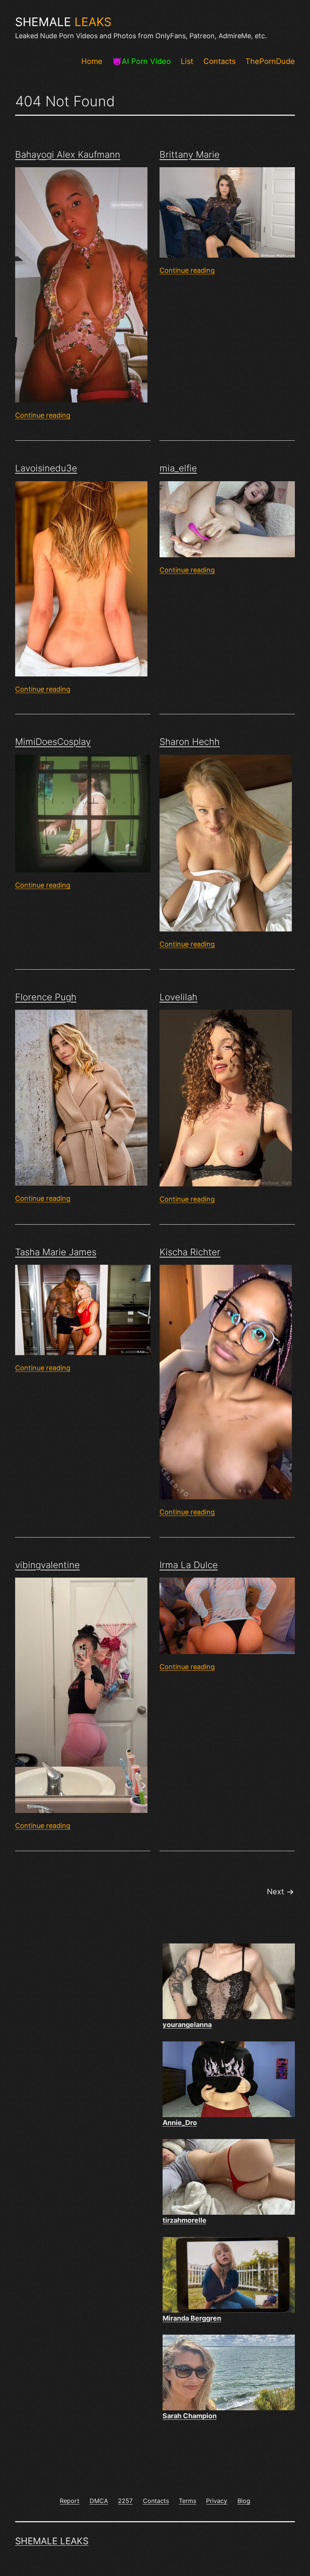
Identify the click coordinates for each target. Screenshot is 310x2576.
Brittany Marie (190, 155)
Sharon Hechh (190, 742)
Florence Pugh (46, 997)
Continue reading (43, 415)
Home (92, 61)
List (187, 61)
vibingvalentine (47, 1565)
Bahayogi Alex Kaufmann (68, 155)
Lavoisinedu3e (46, 468)
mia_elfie (178, 468)
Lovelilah (178, 997)
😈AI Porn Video (142, 61)
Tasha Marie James (56, 1252)
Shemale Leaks (52, 2541)
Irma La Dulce (189, 1565)
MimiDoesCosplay (53, 742)
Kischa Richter (190, 1252)
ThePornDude (270, 61)
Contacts (219, 61)
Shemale (63, 22)
